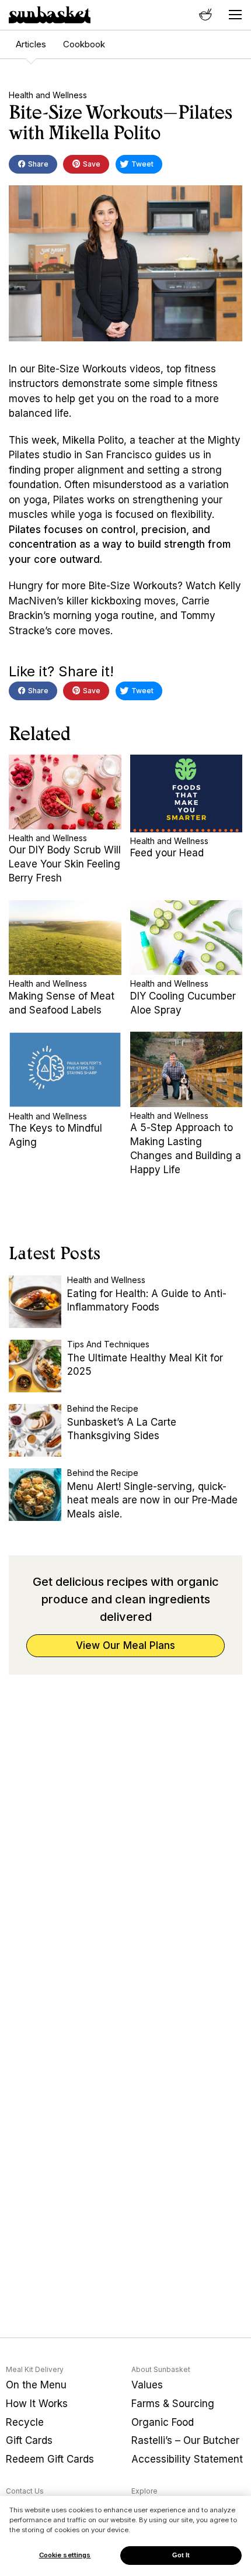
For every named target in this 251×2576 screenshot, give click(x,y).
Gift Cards (29, 2440)
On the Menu (36, 2385)
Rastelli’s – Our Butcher (185, 2440)
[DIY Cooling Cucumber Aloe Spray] (186, 938)
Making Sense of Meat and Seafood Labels (62, 1003)
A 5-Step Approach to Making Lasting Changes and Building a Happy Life (186, 1148)
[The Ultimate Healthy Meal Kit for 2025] (35, 1366)
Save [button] (91, 164)
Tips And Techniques (108, 1344)
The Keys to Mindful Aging (55, 1135)
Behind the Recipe (103, 1408)
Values (147, 2385)
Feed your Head (167, 853)
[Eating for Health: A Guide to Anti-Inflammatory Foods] (35, 1302)
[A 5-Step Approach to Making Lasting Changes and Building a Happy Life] (186, 1069)
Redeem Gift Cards (50, 2459)
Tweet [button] (142, 164)
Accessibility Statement (187, 2459)
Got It (181, 2555)
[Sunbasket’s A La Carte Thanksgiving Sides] (35, 1430)
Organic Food (163, 2422)
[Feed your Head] (186, 793)
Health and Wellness (48, 95)
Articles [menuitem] (31, 44)
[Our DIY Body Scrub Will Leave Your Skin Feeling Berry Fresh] (65, 792)
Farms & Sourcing (173, 2404)
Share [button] (37, 164)
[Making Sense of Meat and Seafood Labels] (65, 938)
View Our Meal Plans (125, 1645)
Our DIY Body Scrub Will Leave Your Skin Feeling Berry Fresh (65, 864)
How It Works (37, 2404)
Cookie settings (65, 2555)
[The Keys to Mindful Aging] (65, 1069)
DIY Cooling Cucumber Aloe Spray (183, 1003)
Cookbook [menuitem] (84, 44)
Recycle (25, 2422)
